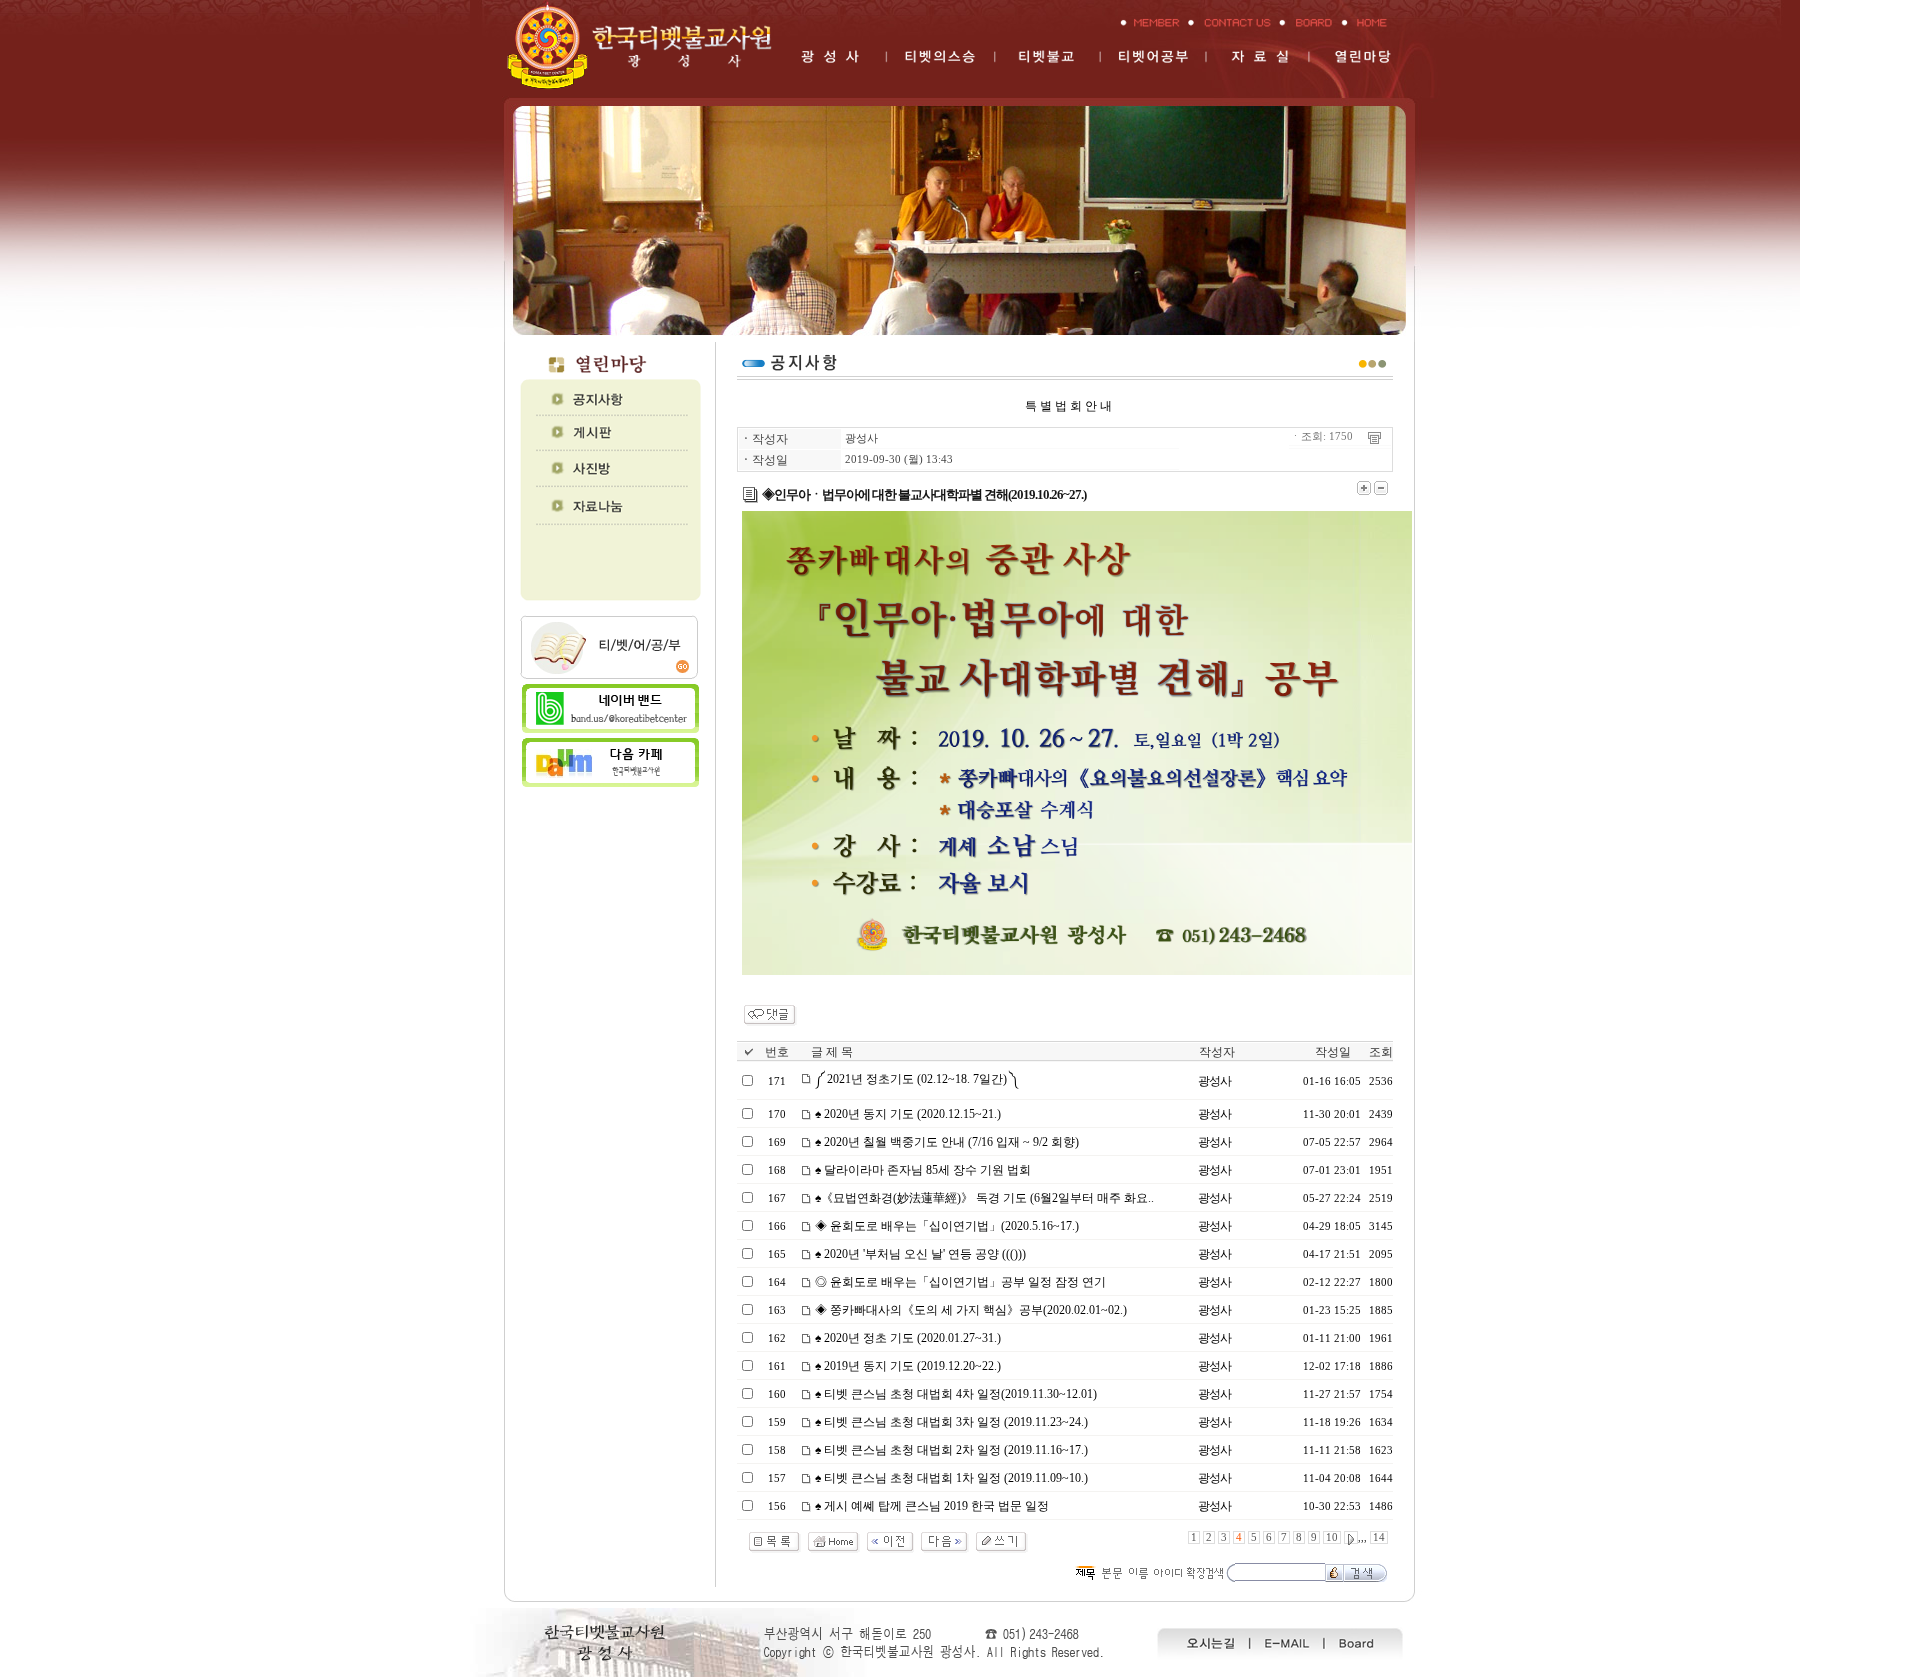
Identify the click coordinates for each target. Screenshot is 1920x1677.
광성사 (861, 438)
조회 (1381, 1052)
